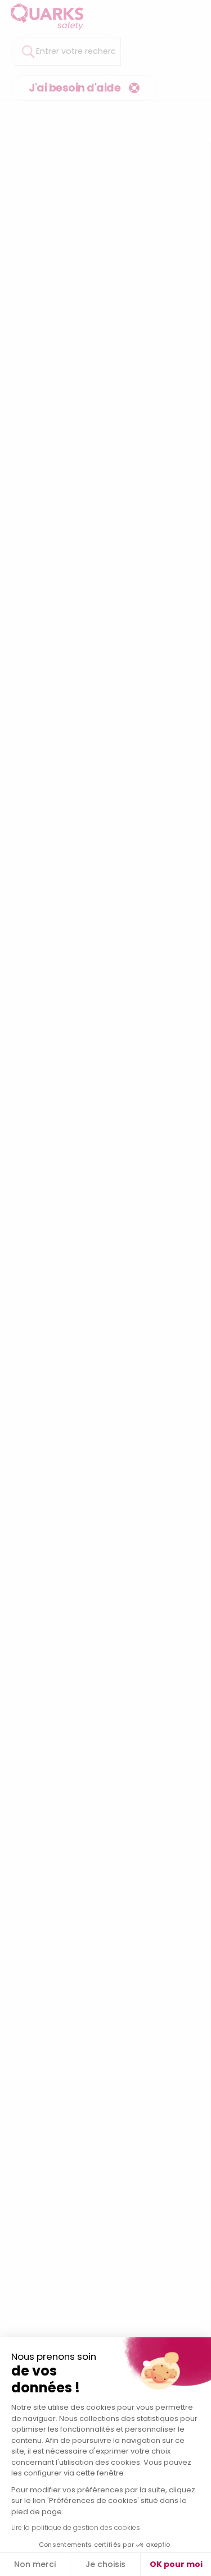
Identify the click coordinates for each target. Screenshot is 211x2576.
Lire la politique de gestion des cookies (76, 2527)
